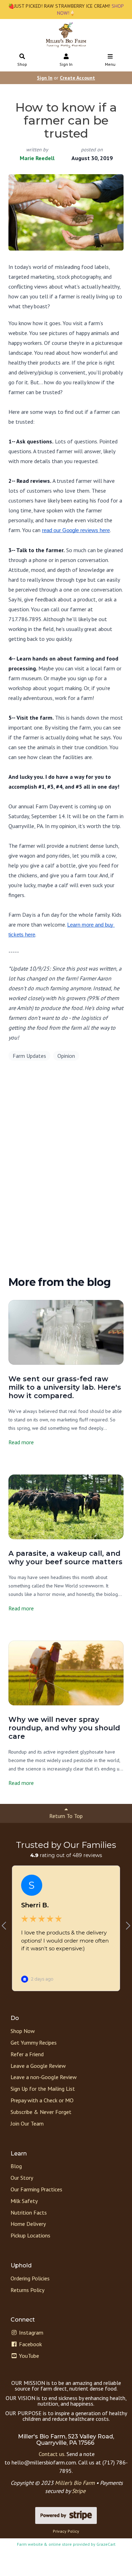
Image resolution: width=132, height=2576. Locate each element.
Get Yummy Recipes (34, 2043)
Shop (22, 64)
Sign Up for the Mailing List (43, 2089)
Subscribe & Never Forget (41, 2112)
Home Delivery (28, 2224)
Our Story (22, 2178)
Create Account (77, 78)
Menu (110, 64)
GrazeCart (106, 2544)
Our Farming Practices (36, 2189)
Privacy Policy (66, 2531)
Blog (16, 2166)
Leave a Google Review (38, 2066)
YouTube (28, 2356)
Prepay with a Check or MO (42, 2100)
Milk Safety (24, 2201)
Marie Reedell (37, 158)
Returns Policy (27, 2290)
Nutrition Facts (29, 2212)
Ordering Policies (30, 2278)
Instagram (30, 2332)
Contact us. (52, 2454)
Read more (21, 1442)
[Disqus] (66, 1171)
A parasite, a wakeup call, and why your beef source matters (65, 1558)
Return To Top (66, 1816)
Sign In (66, 64)
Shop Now (23, 2031)
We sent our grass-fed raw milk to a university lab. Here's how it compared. (65, 1387)
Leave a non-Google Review (44, 2077)
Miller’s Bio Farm (75, 2483)
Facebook (30, 2344)
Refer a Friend (27, 2054)
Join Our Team (27, 2123)
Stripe (79, 2491)
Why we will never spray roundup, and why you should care (64, 1728)
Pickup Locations (30, 2235)
